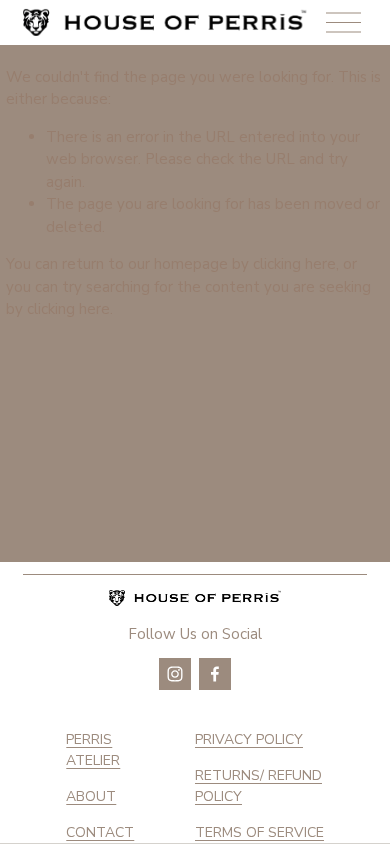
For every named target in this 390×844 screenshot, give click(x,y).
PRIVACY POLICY (249, 739)
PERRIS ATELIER (93, 750)
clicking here (294, 264)
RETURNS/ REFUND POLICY (258, 786)
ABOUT (91, 796)
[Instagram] (175, 674)
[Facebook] (215, 674)
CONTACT (100, 832)
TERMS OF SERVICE (259, 832)
